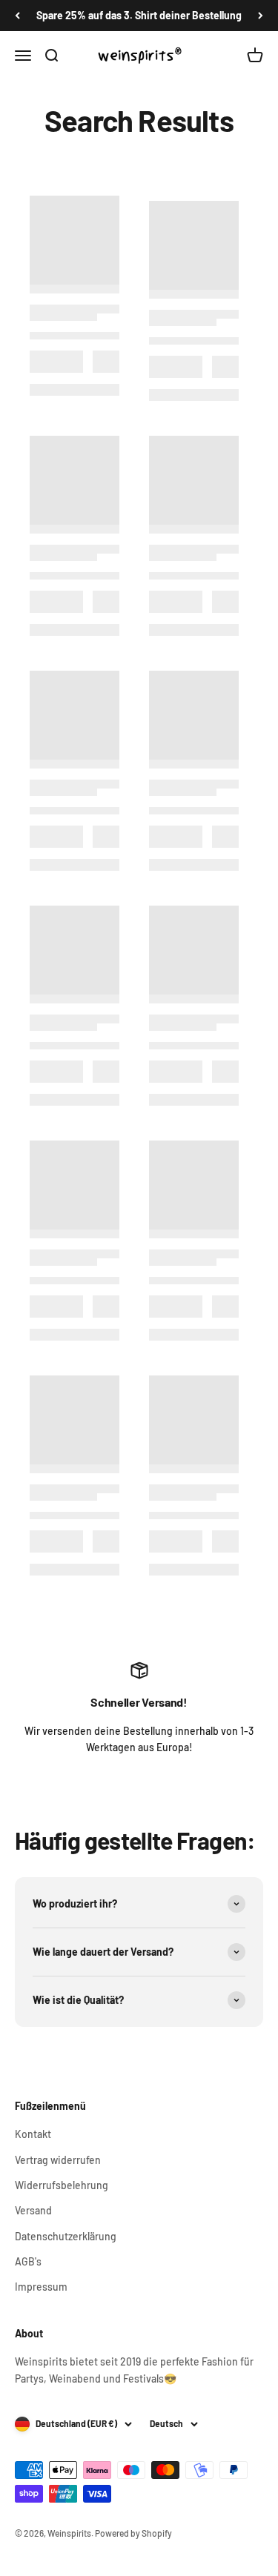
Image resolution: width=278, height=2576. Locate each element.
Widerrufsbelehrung (62, 2185)
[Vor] (261, 16)
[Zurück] (17, 16)
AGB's (28, 2261)
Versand (33, 2210)
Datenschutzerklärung (66, 2236)
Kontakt (33, 2134)
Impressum (41, 2287)
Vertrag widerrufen (58, 2160)
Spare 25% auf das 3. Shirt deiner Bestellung (139, 15)
